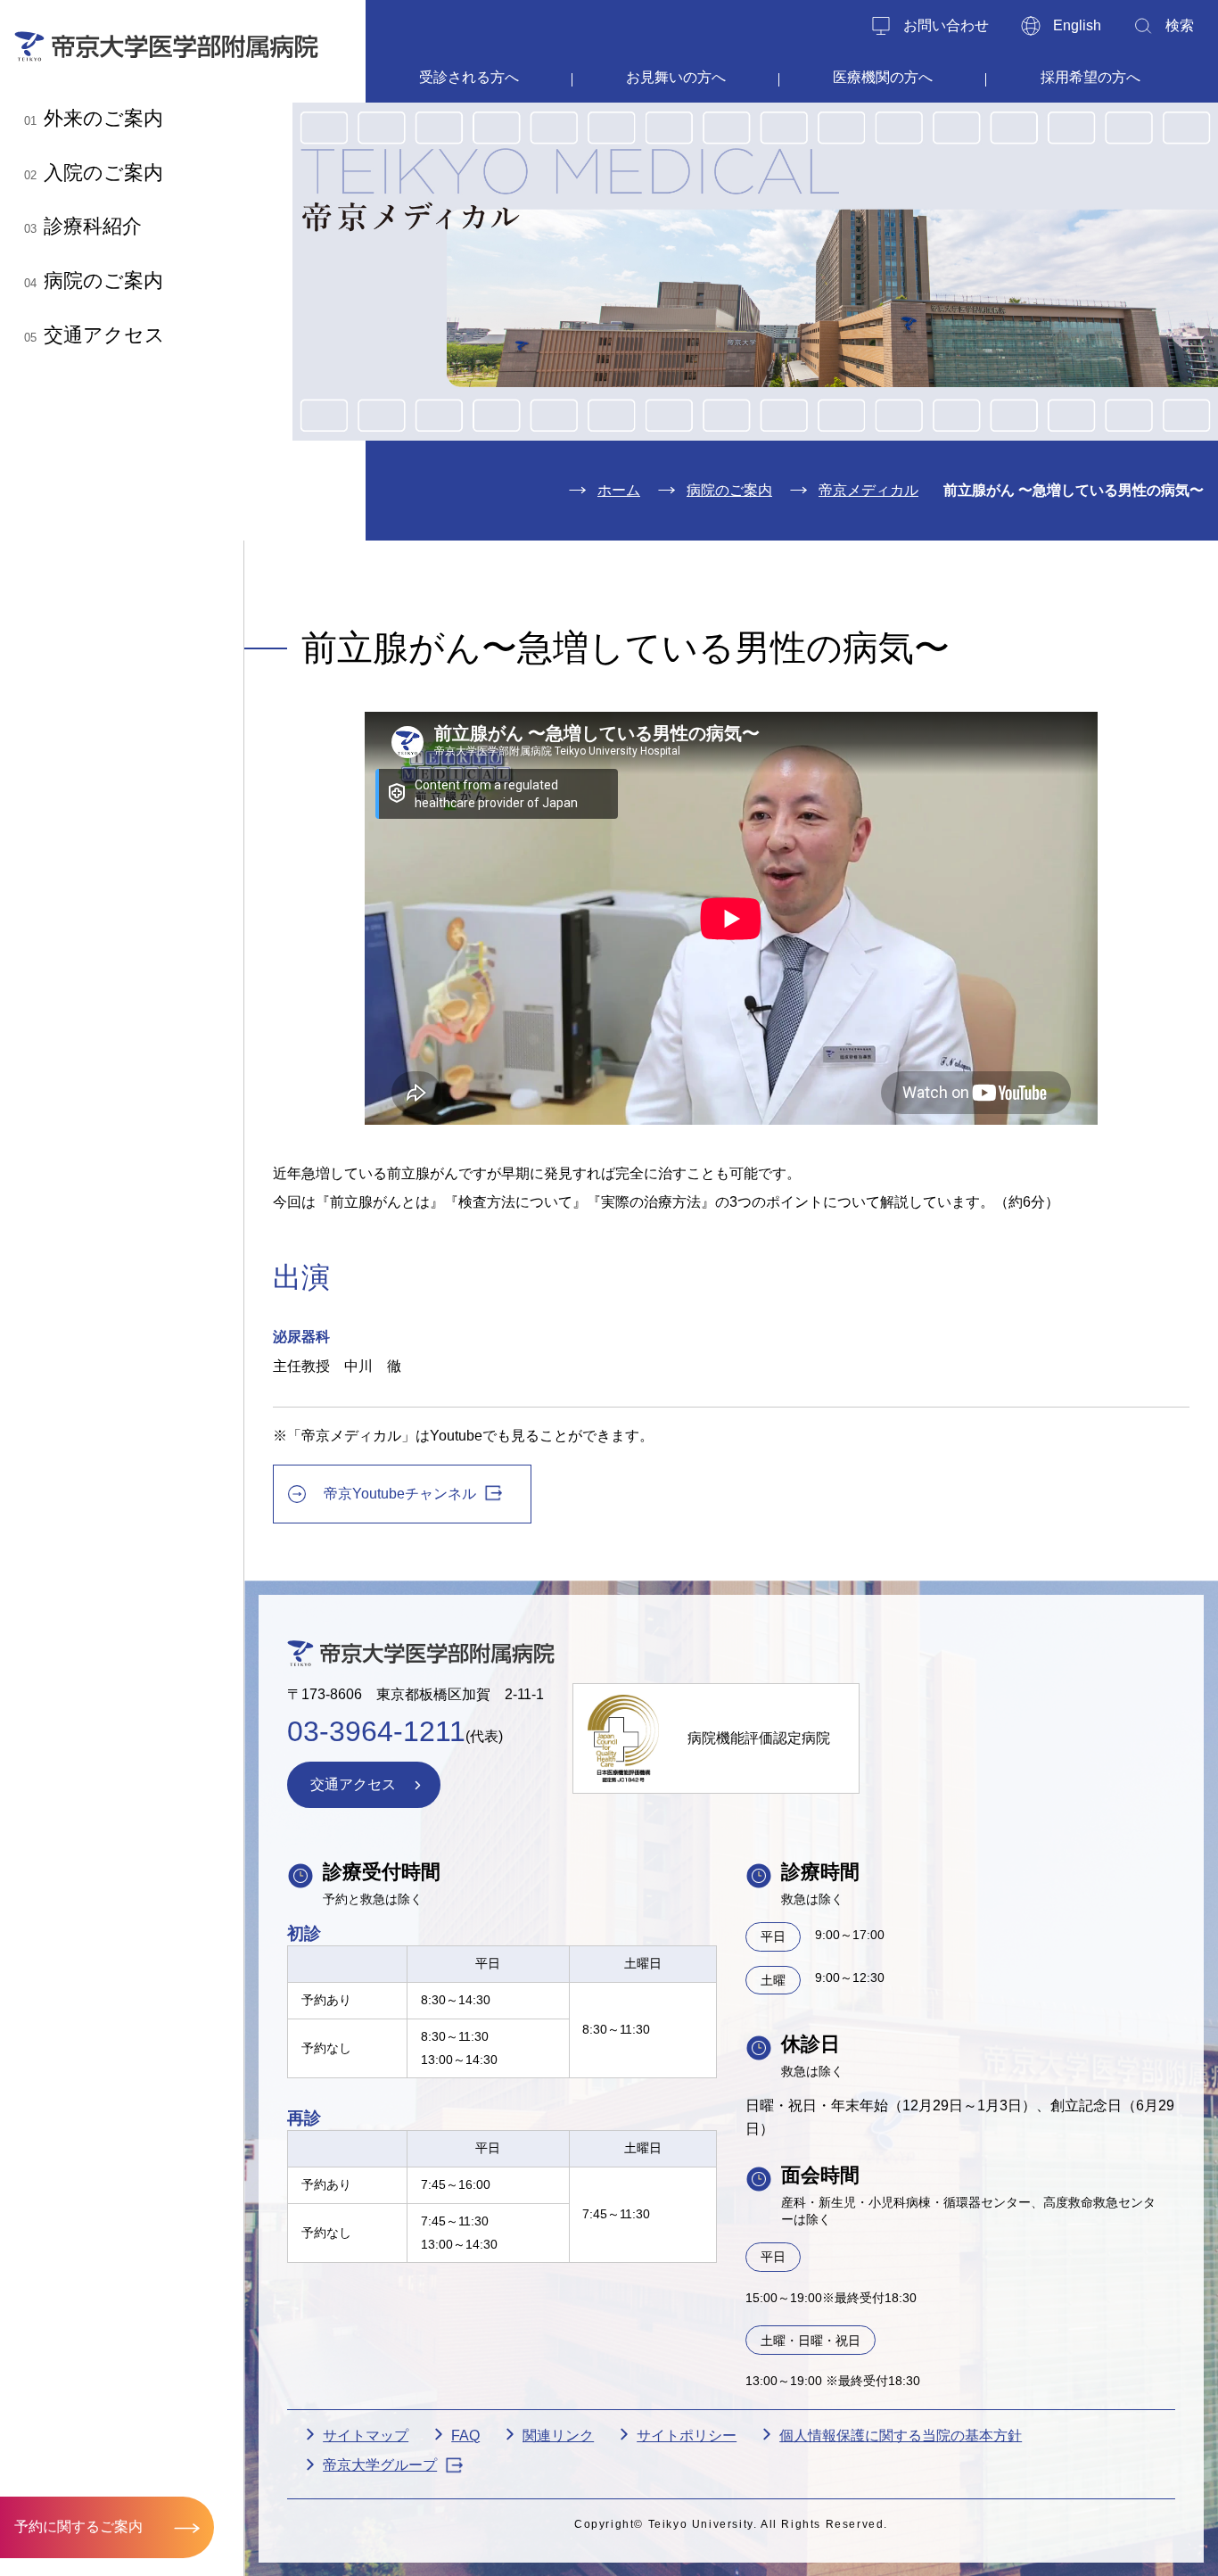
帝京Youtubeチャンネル (400, 1494)
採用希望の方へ (1090, 77)
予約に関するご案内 (78, 2526)
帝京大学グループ (380, 2465)
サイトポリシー (687, 2436)
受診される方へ (469, 77)
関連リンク (558, 2436)
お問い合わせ (946, 25)
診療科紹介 (83, 226)
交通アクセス (95, 335)
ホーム (619, 490)
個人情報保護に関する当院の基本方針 (901, 2436)
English (1077, 25)
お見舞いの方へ (676, 77)
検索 (1180, 25)
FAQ (465, 2436)
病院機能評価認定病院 (759, 1738)
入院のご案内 (94, 173)
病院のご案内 (94, 281)
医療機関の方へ (883, 77)
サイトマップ (366, 2436)
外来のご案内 (94, 118)
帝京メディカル (868, 490)
